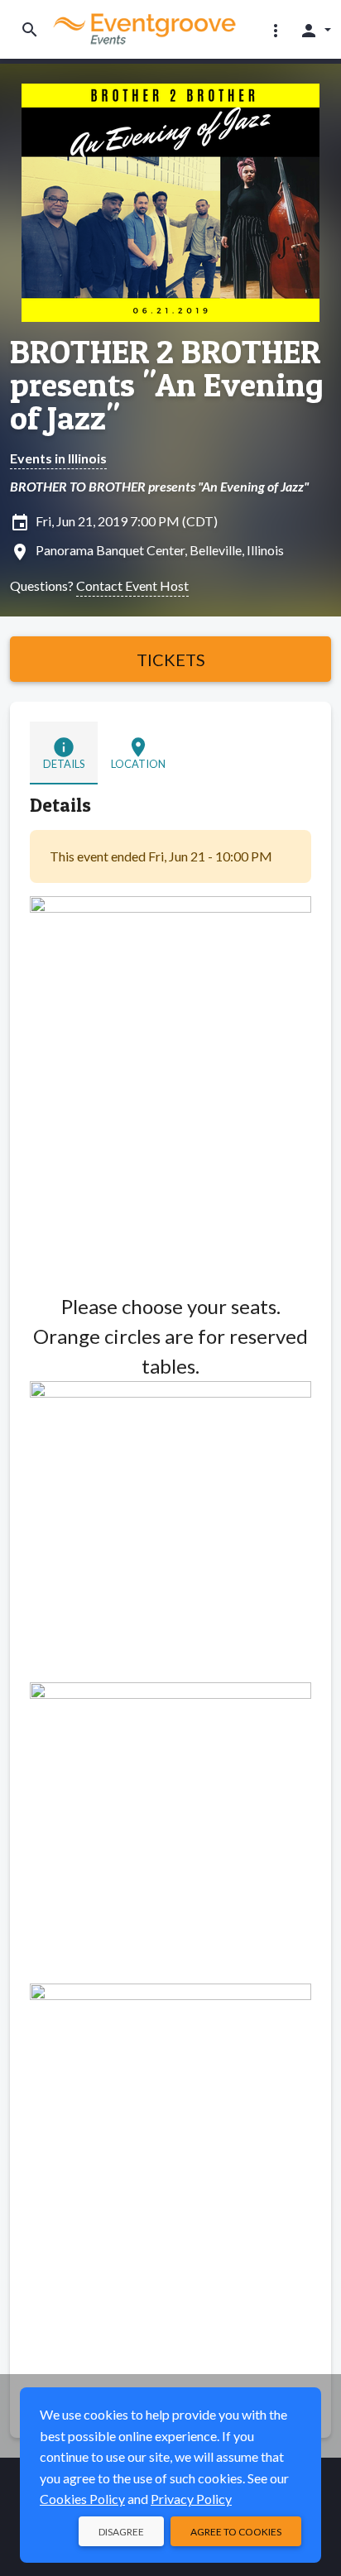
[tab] (64, 753)
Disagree (121, 2532)
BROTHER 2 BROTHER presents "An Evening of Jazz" (167, 385)
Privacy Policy (191, 2499)
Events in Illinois (58, 458)
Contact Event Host (132, 585)
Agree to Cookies (236, 2532)
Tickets (171, 660)
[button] (276, 30)
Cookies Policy (82, 2499)
